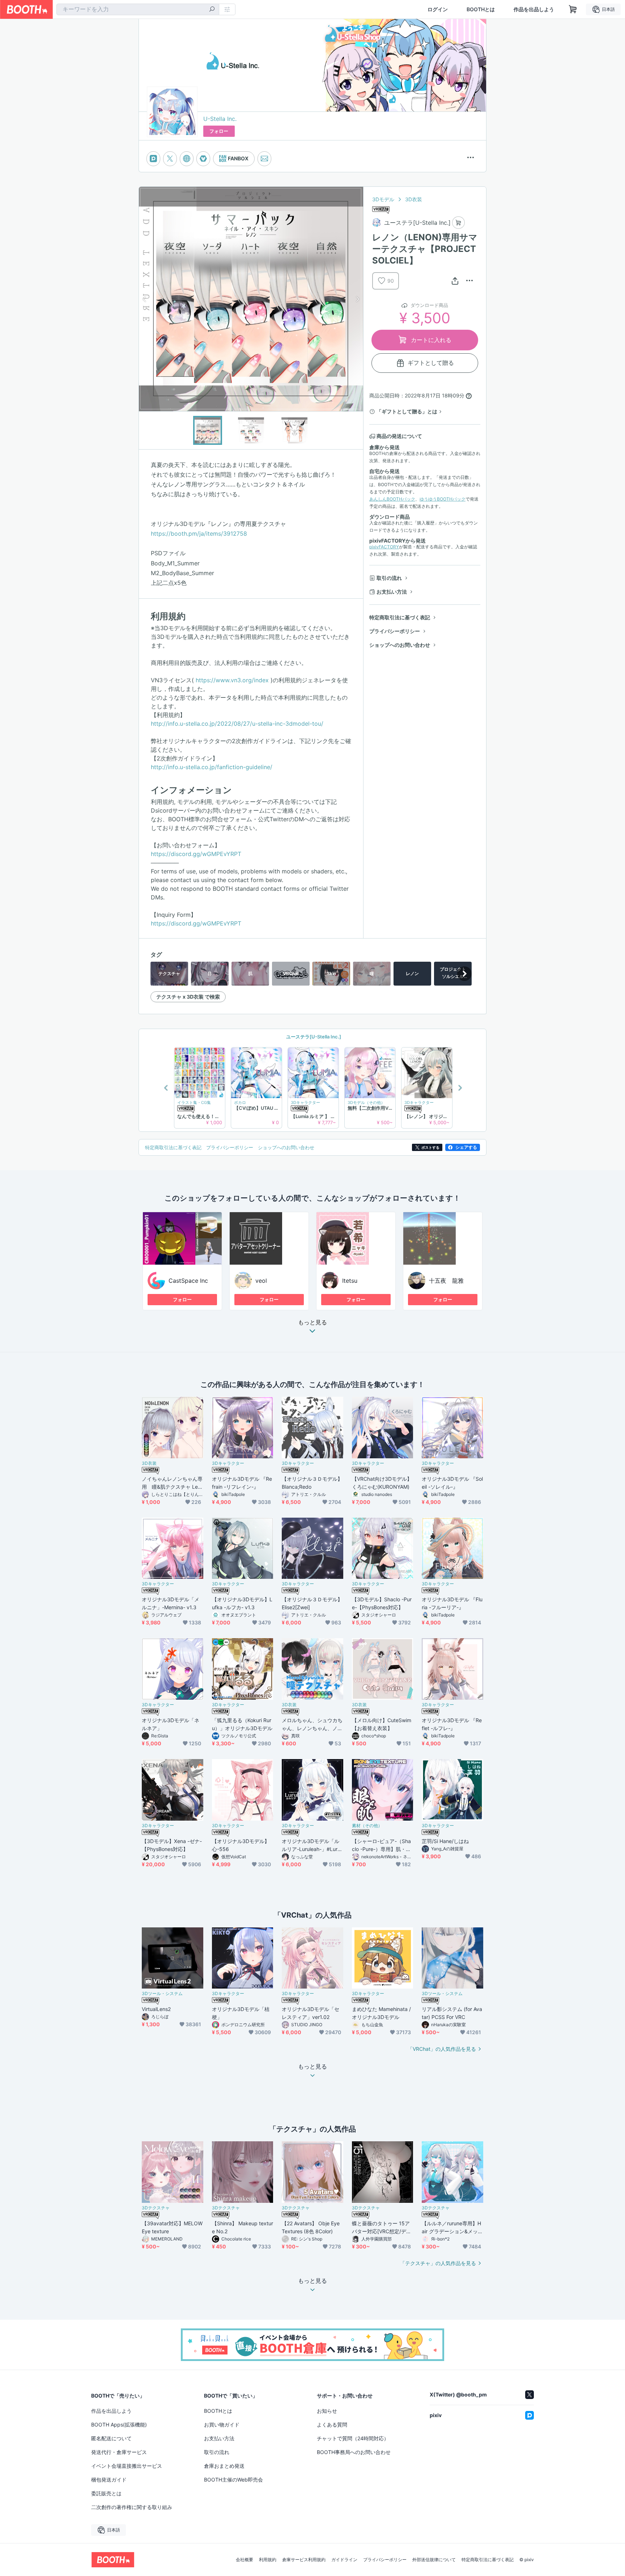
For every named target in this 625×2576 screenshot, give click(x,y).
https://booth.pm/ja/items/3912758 (199, 534)
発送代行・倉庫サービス (119, 2452)
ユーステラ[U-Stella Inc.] (313, 1037)
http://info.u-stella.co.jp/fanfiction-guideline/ (212, 767)
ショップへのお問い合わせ (400, 645)
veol (261, 1281)
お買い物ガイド (222, 2425)
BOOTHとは (481, 9)
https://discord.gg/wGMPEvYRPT (196, 854)
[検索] (212, 10)
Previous (145, 299)
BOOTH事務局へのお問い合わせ (354, 2452)
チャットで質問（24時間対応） (353, 2438)
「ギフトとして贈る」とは (407, 411)
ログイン (438, 9)
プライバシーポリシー (395, 631)
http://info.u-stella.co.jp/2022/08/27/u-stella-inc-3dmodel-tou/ (237, 724)
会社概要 (245, 2560)
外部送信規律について (434, 2560)
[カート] (458, 223)
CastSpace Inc (188, 1281)
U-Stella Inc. (220, 119)
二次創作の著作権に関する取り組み (132, 2507)
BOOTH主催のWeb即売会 (233, 2480)
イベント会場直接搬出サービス (127, 2466)
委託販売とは (106, 2493)
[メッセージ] (264, 159)
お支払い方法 (392, 592)
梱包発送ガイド (109, 2480)
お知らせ (327, 2411)
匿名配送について (111, 2438)
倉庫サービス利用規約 (304, 2560)
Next (357, 299)
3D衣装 (414, 199)
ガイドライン (344, 2560)
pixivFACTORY (384, 547)
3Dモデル (383, 199)
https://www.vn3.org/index (232, 680)
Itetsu (350, 1281)
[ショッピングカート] (573, 9)
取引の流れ (389, 578)
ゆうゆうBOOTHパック (443, 499)
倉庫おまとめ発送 (224, 2466)
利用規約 (268, 2560)
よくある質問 (332, 2425)
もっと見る (312, 1323)
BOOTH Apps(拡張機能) (119, 2425)
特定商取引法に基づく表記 (400, 617)
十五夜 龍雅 (446, 1281)
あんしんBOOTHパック (392, 499)
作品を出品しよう (534, 9)
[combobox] (138, 9)
